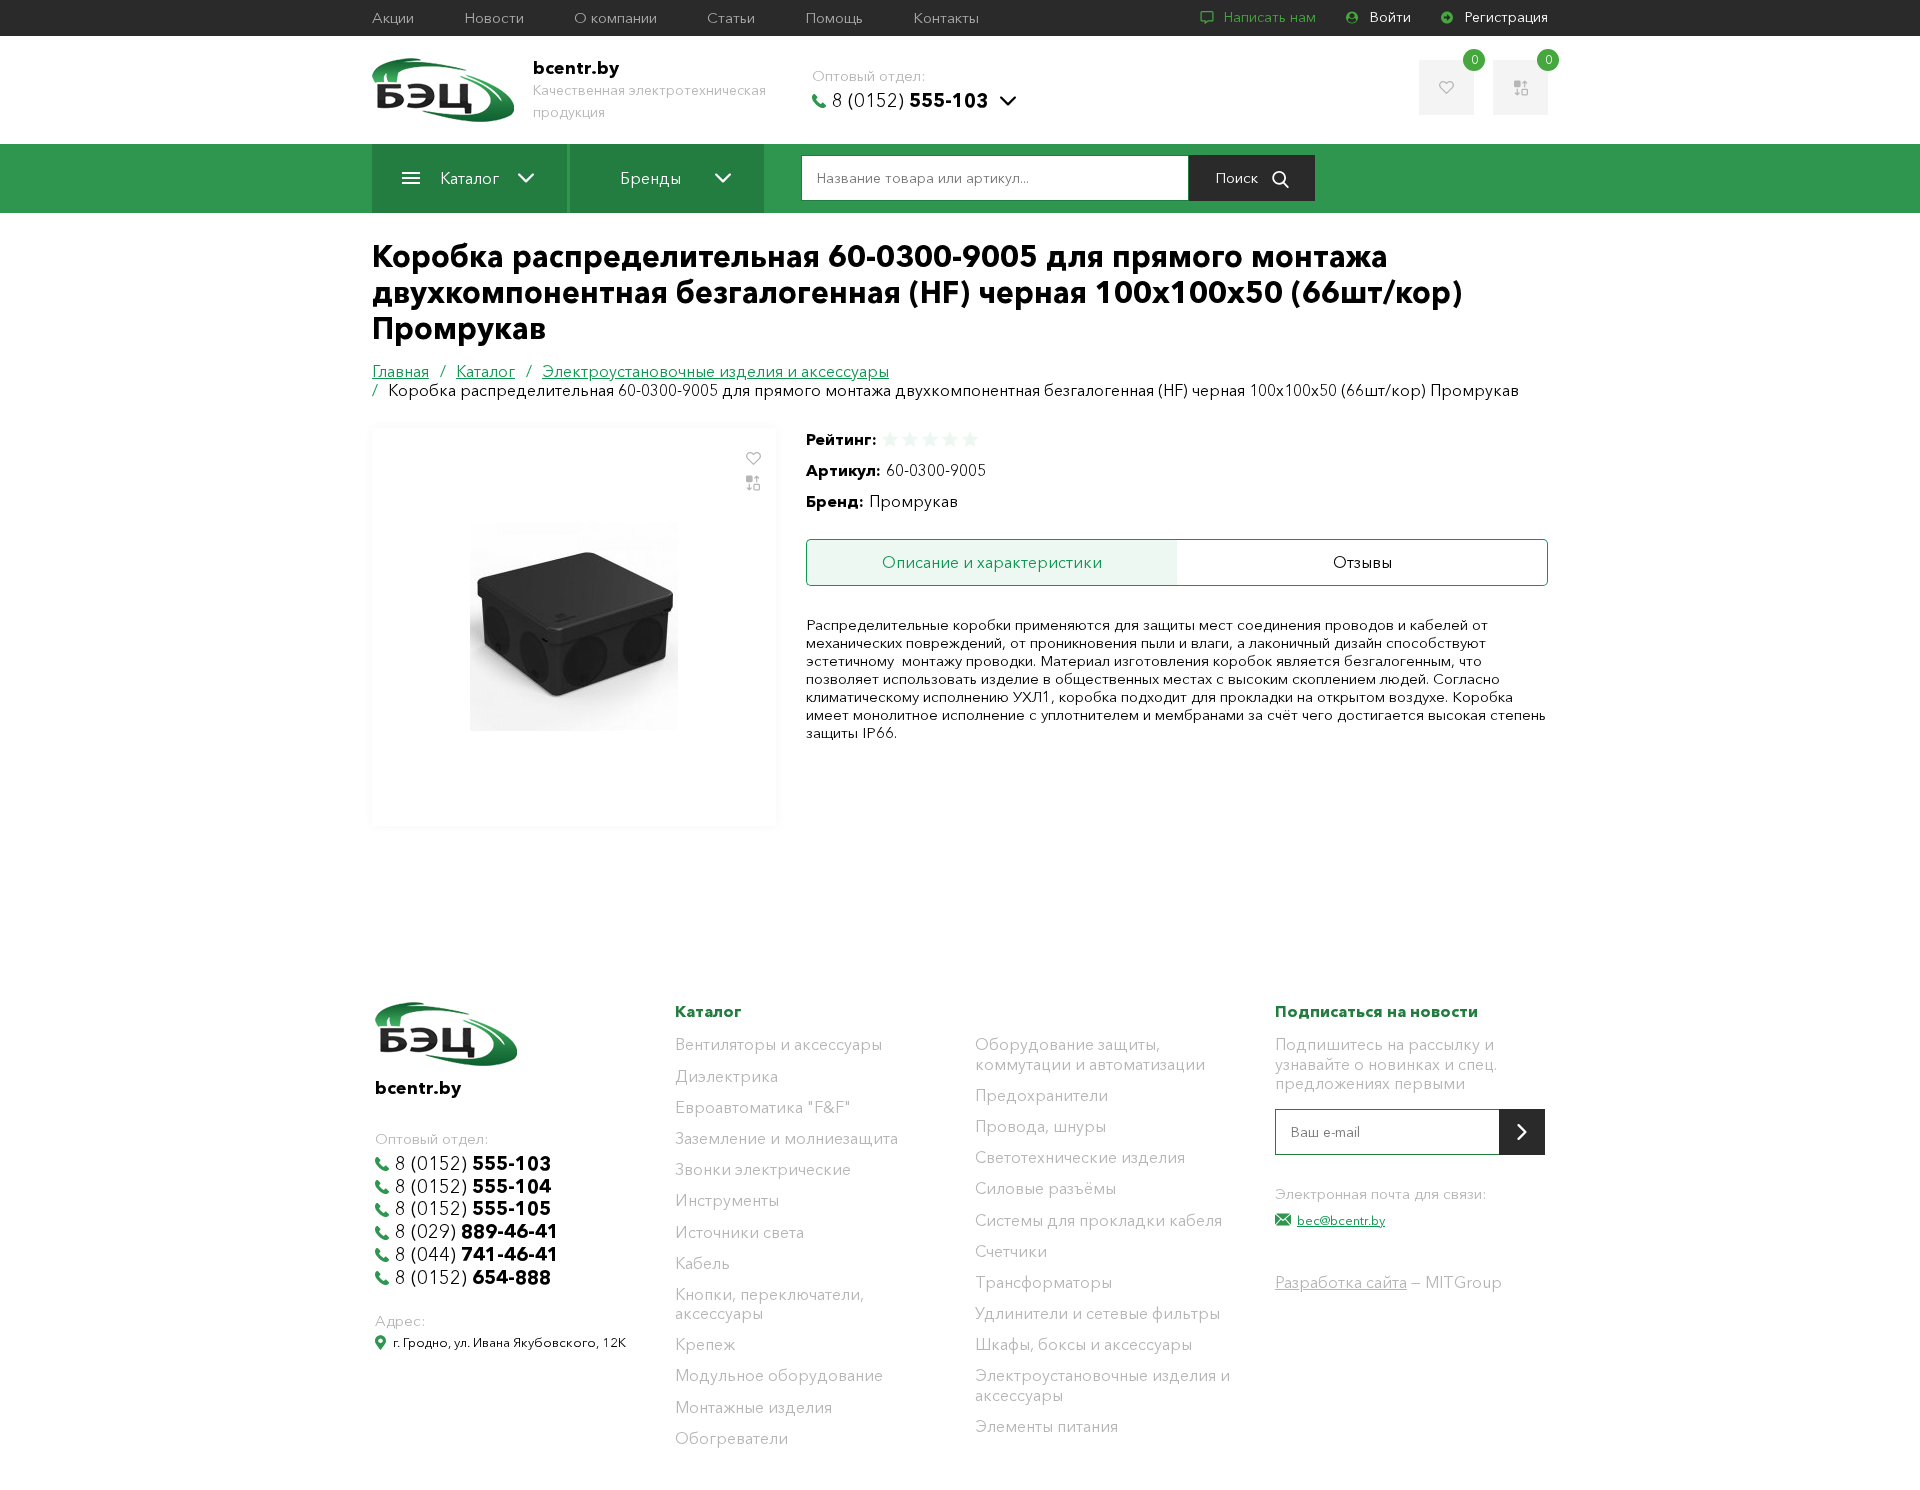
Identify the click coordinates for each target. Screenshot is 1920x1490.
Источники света (739, 1232)
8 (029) (477, 1232)
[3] (930, 439)
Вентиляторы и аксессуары (778, 1044)
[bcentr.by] (443, 90)
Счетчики (1011, 1251)
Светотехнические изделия (1080, 1157)
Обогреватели (731, 1438)
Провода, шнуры (1040, 1126)
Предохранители (1041, 1095)
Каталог (469, 178)
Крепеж (705, 1344)
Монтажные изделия (753, 1407)
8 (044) (477, 1255)
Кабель (702, 1263)
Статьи (731, 18)
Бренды (650, 178)
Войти (1390, 17)
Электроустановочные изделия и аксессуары (1102, 1385)
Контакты (946, 18)
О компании (615, 18)
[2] (910, 439)
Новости (494, 18)
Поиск (1238, 177)
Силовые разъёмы (1045, 1188)
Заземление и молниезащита (786, 1138)
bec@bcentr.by (1341, 1220)
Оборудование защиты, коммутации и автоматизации (1090, 1054)
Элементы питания (1046, 1426)
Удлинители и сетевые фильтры (1097, 1313)
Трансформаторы (1043, 1282)
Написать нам (1270, 17)
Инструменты (727, 1200)
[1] (891, 439)
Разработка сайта (1341, 1282)
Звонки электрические (763, 1169)
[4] (950, 439)
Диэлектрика (726, 1076)
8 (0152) (910, 101)
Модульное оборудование (779, 1375)
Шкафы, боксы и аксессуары (1083, 1344)
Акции (393, 18)
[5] (969, 439)
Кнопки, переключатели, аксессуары (769, 1304)
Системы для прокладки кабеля (1098, 1220)
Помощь (834, 18)
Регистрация (1506, 17)
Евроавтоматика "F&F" (763, 1107)
